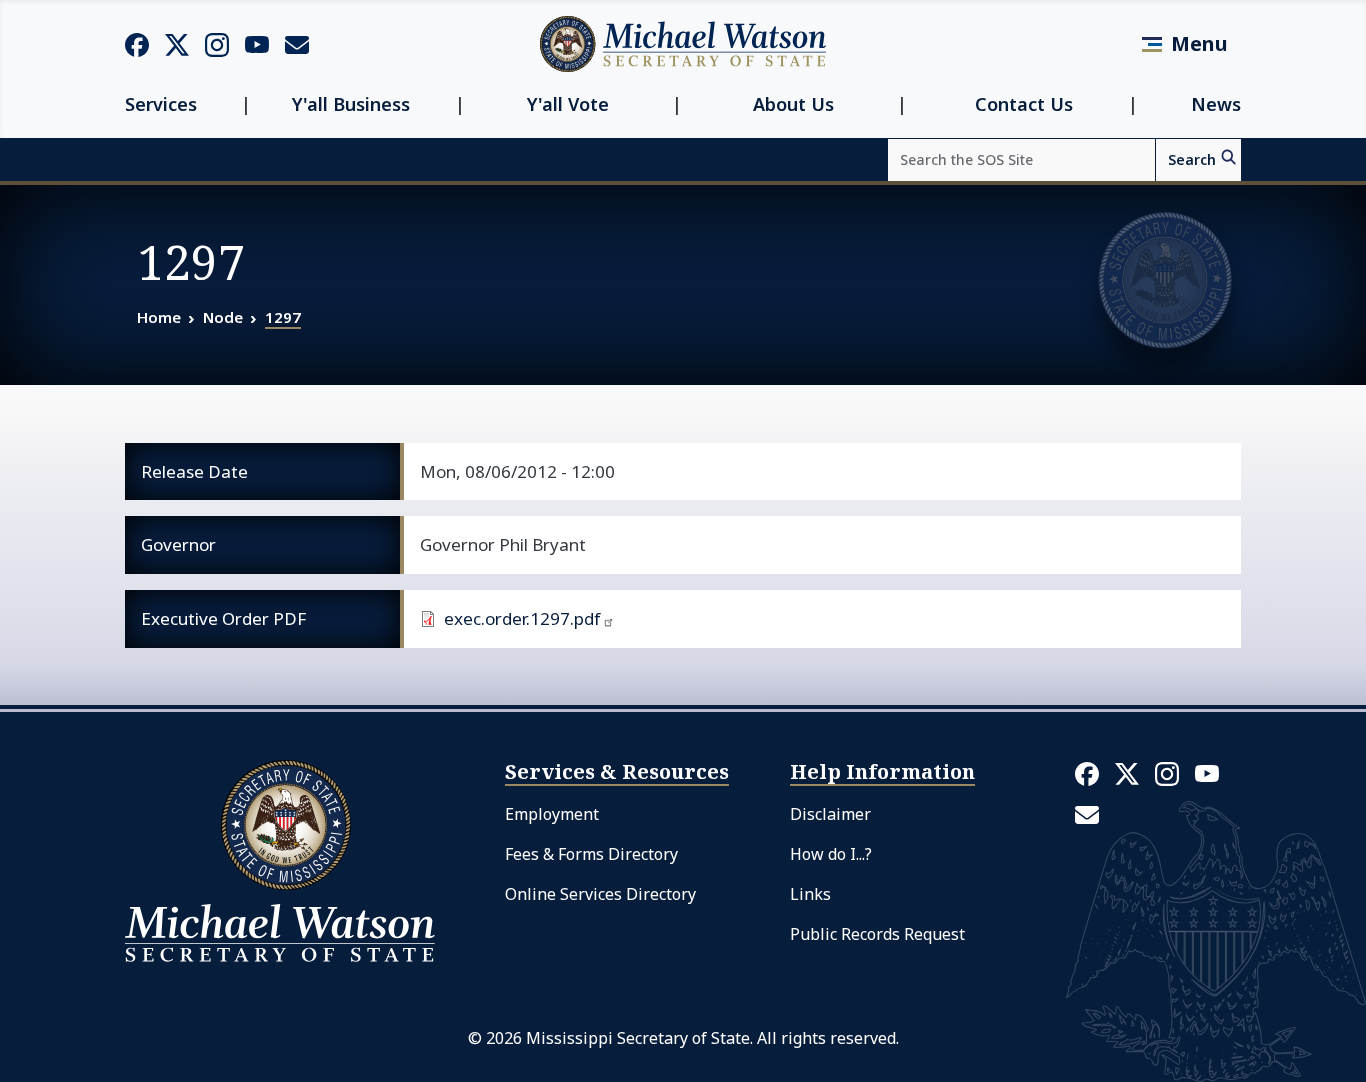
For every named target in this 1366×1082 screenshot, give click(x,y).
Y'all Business (351, 104)
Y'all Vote (568, 104)
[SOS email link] (297, 43)
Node (223, 317)
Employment (552, 814)
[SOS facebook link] (137, 44)
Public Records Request (877, 934)
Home (159, 317)
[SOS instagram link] (217, 44)
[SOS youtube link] (257, 43)
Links (810, 894)
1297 (283, 317)
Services (161, 104)
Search (1192, 159)
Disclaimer (830, 814)
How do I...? (831, 854)
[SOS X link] (177, 43)
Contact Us (1024, 104)
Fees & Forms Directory (591, 854)
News (1216, 104)
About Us (793, 104)
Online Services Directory (600, 894)
